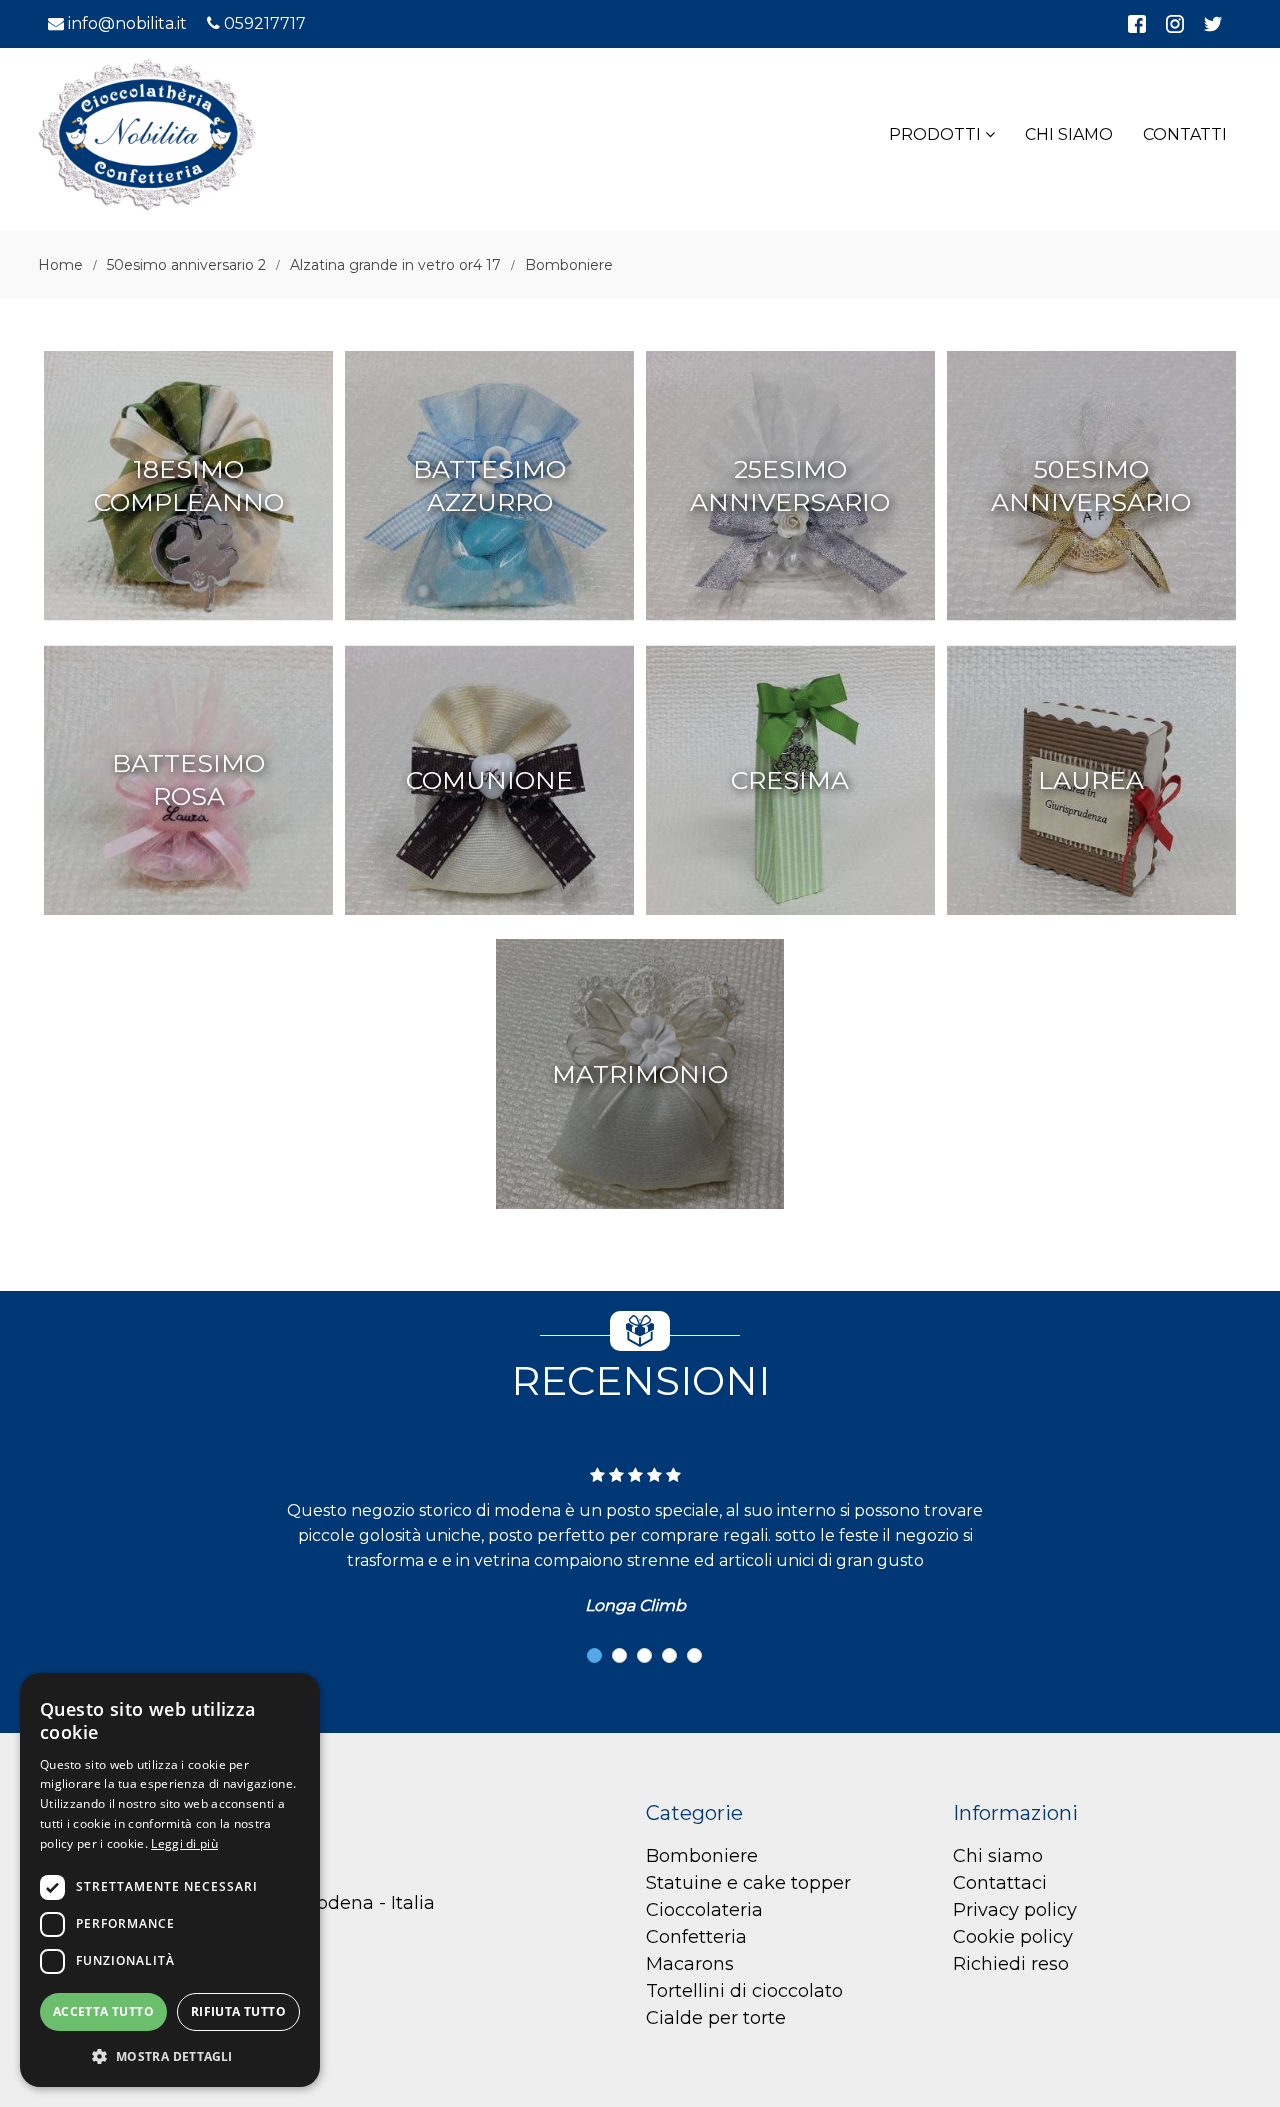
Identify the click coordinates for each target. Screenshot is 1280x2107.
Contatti (1185, 134)
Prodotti (937, 134)
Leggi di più (184, 1843)
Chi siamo (998, 1856)
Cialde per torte (716, 2018)
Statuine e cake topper (748, 1883)
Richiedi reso (1011, 1964)
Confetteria (696, 1937)
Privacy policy (1015, 1910)
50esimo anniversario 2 (186, 265)
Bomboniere (569, 265)
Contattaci (1000, 1883)
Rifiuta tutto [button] (238, 2011)
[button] (594, 1655)
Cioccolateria (704, 1910)
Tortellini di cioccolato (744, 1991)
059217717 (265, 23)
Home (60, 265)
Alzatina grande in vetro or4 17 (395, 265)
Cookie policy (1013, 1937)
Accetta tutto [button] (103, 2011)
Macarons (690, 1964)
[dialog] (170, 1880)
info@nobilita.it (127, 23)
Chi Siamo (1069, 134)
